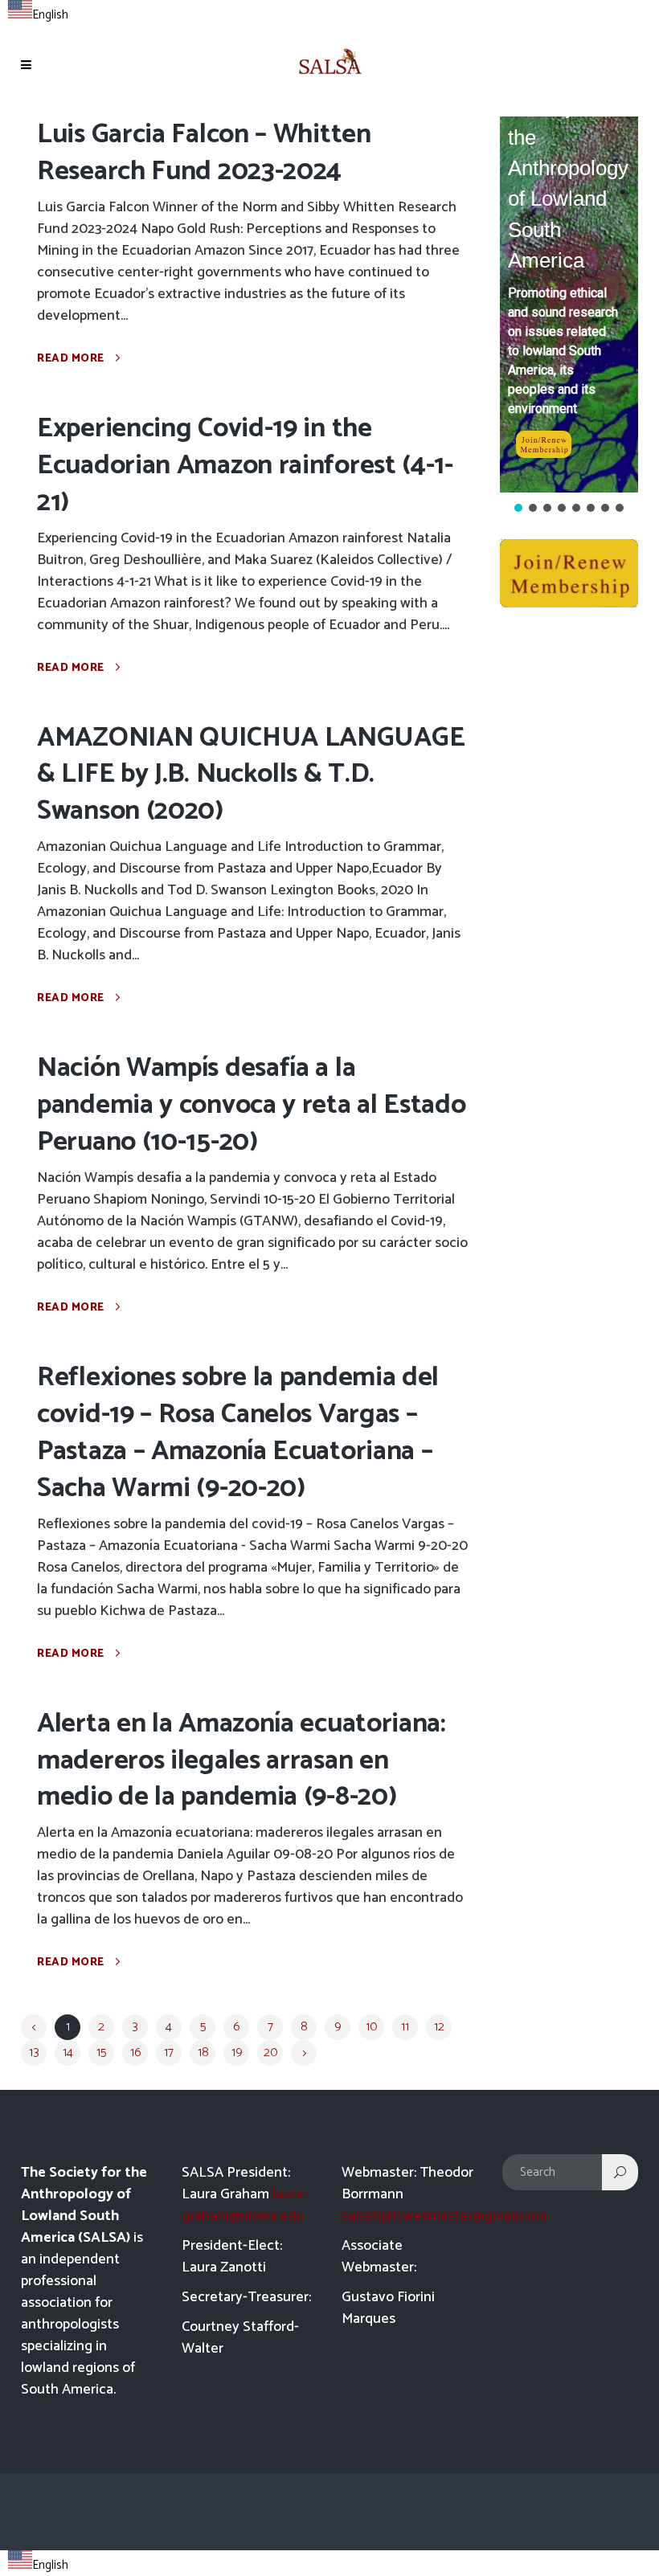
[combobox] (38, 13)
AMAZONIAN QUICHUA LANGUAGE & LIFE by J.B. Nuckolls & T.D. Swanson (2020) (251, 775)
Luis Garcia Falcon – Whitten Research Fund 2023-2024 (204, 153)
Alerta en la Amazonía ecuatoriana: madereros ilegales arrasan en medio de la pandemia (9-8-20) (241, 1761)
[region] (569, 316)
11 (405, 2027)
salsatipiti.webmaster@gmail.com (444, 2216)
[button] (518, 508)
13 (34, 2053)
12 (439, 2027)
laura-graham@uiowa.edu (245, 2205)
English (50, 15)
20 (270, 2053)
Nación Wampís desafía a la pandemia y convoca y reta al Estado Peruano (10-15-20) (252, 1105)
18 (203, 2053)
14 (68, 2053)
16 (135, 2053)
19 (237, 2053)
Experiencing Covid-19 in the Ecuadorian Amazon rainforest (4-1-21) (245, 466)
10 (371, 2027)
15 (101, 2053)
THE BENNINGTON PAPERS (594, 179)
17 (169, 2053)
